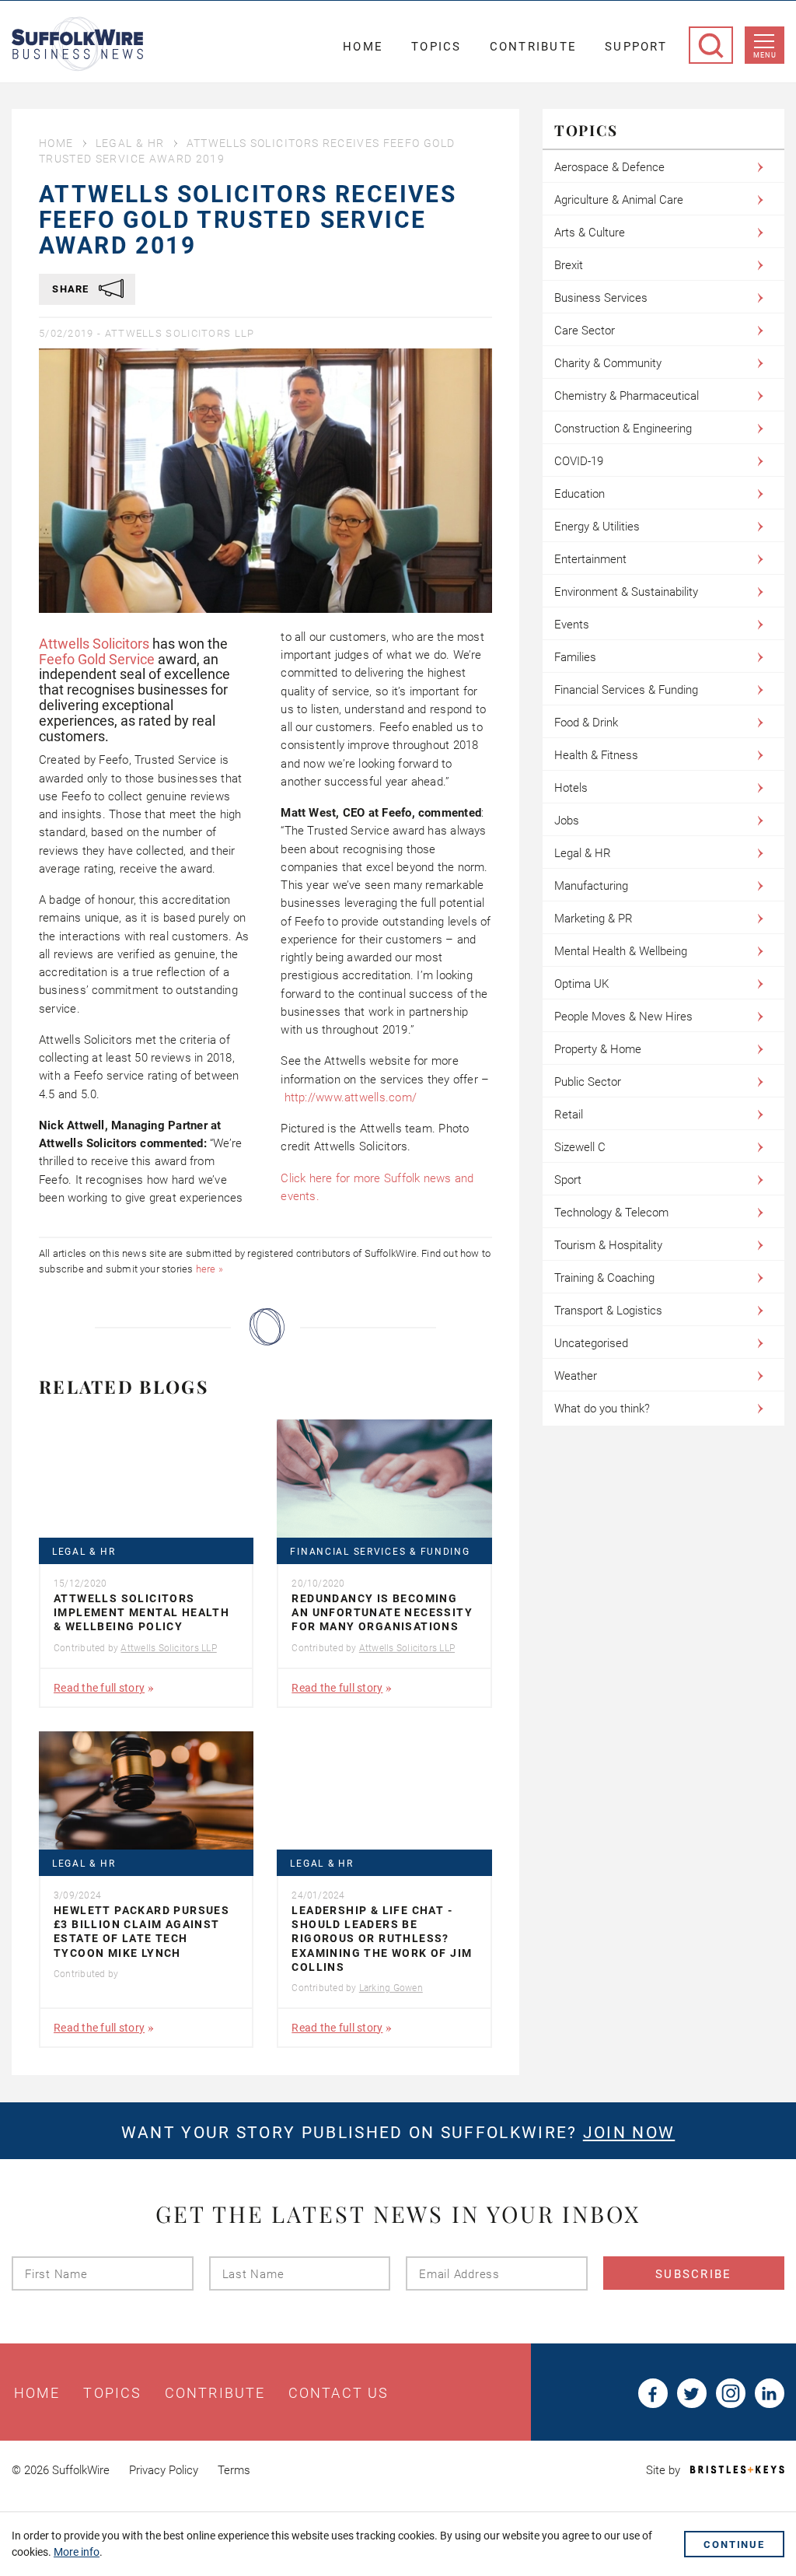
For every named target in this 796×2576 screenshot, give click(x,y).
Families (575, 657)
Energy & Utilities (597, 527)
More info (77, 2552)
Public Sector (588, 1082)
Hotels (571, 788)
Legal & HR (130, 143)
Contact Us (339, 2393)
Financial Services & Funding (380, 1552)
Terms (234, 2470)
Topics (436, 47)
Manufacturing (591, 886)
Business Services (601, 298)
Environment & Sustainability (626, 592)
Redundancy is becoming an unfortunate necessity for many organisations (382, 1612)
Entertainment (590, 559)
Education (580, 494)
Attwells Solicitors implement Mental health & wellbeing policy (141, 1612)
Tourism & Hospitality (608, 1245)
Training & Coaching (604, 1278)
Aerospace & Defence (609, 167)
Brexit (569, 265)
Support (636, 47)
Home (363, 47)
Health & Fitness (596, 755)
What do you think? (602, 1409)
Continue (734, 2544)
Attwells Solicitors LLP (180, 333)
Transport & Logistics (608, 1311)
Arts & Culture (590, 233)
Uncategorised (591, 1343)
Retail (569, 1115)
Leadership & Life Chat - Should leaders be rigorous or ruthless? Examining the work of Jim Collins (382, 1939)
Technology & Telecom (611, 1213)
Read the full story (99, 1688)
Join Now (629, 2133)
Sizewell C (580, 1147)
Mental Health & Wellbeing (621, 951)
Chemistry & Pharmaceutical (627, 396)
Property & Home (598, 1049)
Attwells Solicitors (94, 644)
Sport (568, 1180)
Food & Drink (586, 723)
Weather (576, 1376)
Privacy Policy (164, 2470)
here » (209, 1269)
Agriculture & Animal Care (619, 200)
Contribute (534, 47)
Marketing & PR (594, 919)
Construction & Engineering (623, 429)
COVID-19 (579, 461)
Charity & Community (608, 363)
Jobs (567, 821)
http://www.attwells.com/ (351, 1097)
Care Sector (585, 331)
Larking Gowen (391, 1988)
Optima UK (581, 984)
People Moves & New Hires (623, 1017)
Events (572, 625)
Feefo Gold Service (97, 659)
